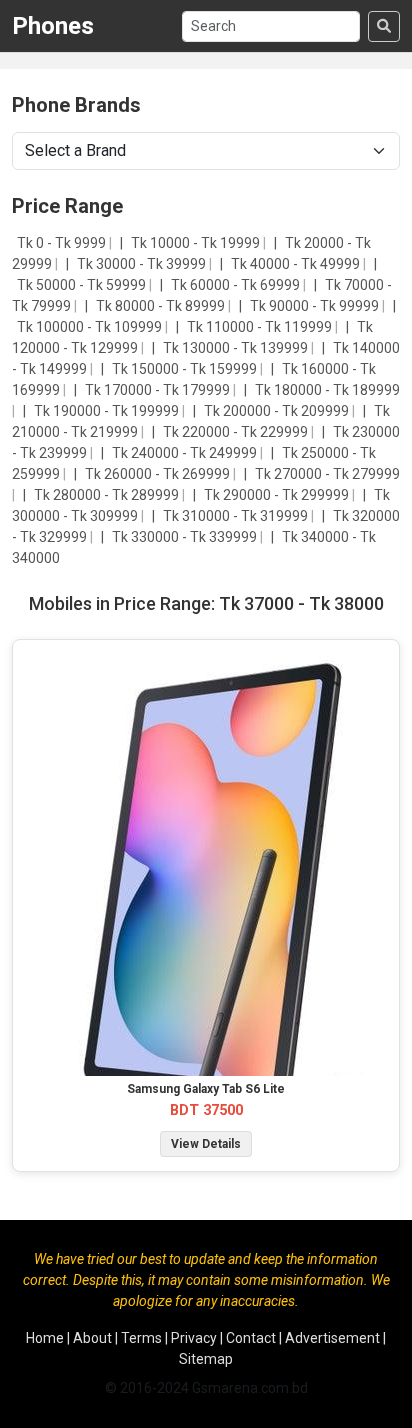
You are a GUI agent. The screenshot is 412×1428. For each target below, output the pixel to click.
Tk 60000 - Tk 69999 (237, 285)
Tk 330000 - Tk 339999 (186, 537)
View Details (206, 1144)
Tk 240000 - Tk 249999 (186, 453)
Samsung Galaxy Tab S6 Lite (206, 1089)
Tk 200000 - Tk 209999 (278, 411)
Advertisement (332, 1338)
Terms (141, 1338)
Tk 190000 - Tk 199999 (108, 411)
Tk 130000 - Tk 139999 (237, 348)
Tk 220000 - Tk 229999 (237, 432)
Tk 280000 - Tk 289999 (108, 495)
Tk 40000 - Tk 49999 (297, 264)
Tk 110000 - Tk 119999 (261, 327)
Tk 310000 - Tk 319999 (237, 516)
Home (45, 1338)
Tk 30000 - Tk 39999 (143, 264)
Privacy (194, 1338)
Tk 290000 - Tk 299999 (278, 495)
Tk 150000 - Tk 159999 (186, 369)
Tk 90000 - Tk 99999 (316, 306)
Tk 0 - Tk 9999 (63, 243)
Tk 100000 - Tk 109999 (91, 327)
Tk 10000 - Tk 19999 (197, 243)
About (92, 1338)
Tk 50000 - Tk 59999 (83, 285)
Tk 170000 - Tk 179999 (159, 390)
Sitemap (206, 1359)
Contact (251, 1338)
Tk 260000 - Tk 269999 (159, 474)
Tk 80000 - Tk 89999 (162, 306)
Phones (53, 26)
